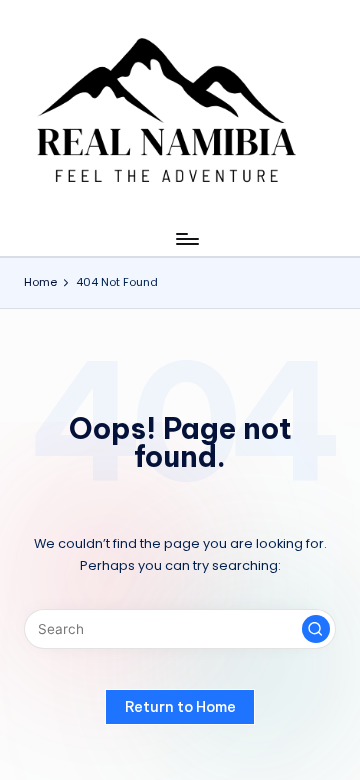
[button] (316, 629)
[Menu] (186, 238)
